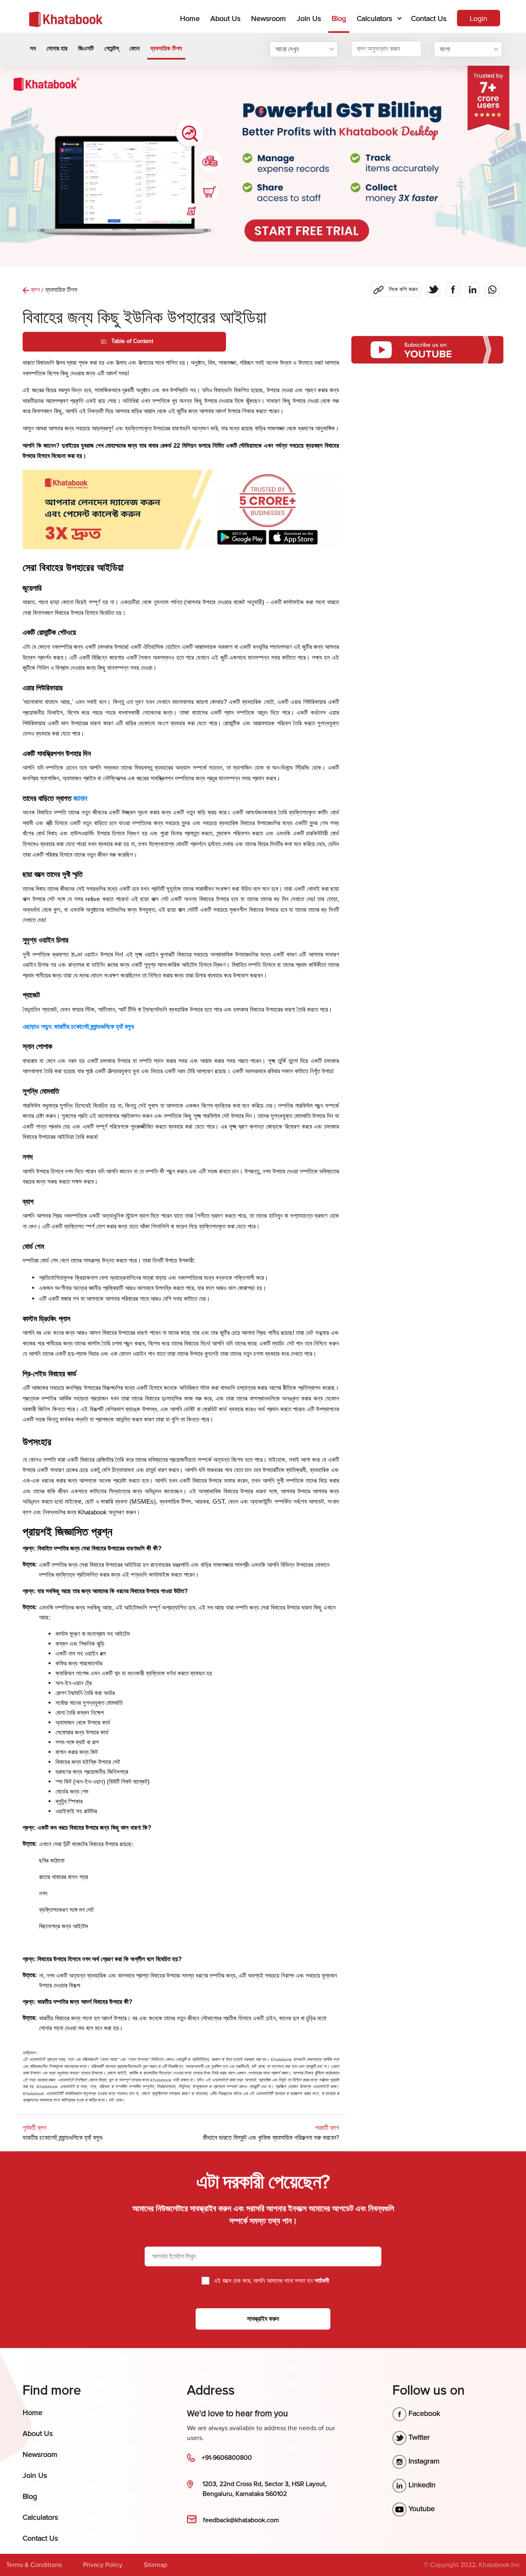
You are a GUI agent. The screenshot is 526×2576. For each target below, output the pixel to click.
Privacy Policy (103, 2565)
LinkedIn (421, 2485)
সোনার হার (57, 48)
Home (191, 18)
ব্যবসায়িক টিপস (166, 48)
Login (479, 18)
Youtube (421, 2509)
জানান (80, 798)
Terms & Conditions (34, 2565)
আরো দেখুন (287, 49)
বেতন (135, 48)
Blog (339, 18)
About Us (225, 18)
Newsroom (269, 18)
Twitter (418, 2437)
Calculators (374, 18)
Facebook (423, 2413)
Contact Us (429, 18)
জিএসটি (86, 48)
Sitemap (156, 2565)
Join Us (309, 18)
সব (33, 48)
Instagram (423, 2461)
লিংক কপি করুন (394, 287)
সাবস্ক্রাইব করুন (263, 2319)
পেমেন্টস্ (112, 48)
